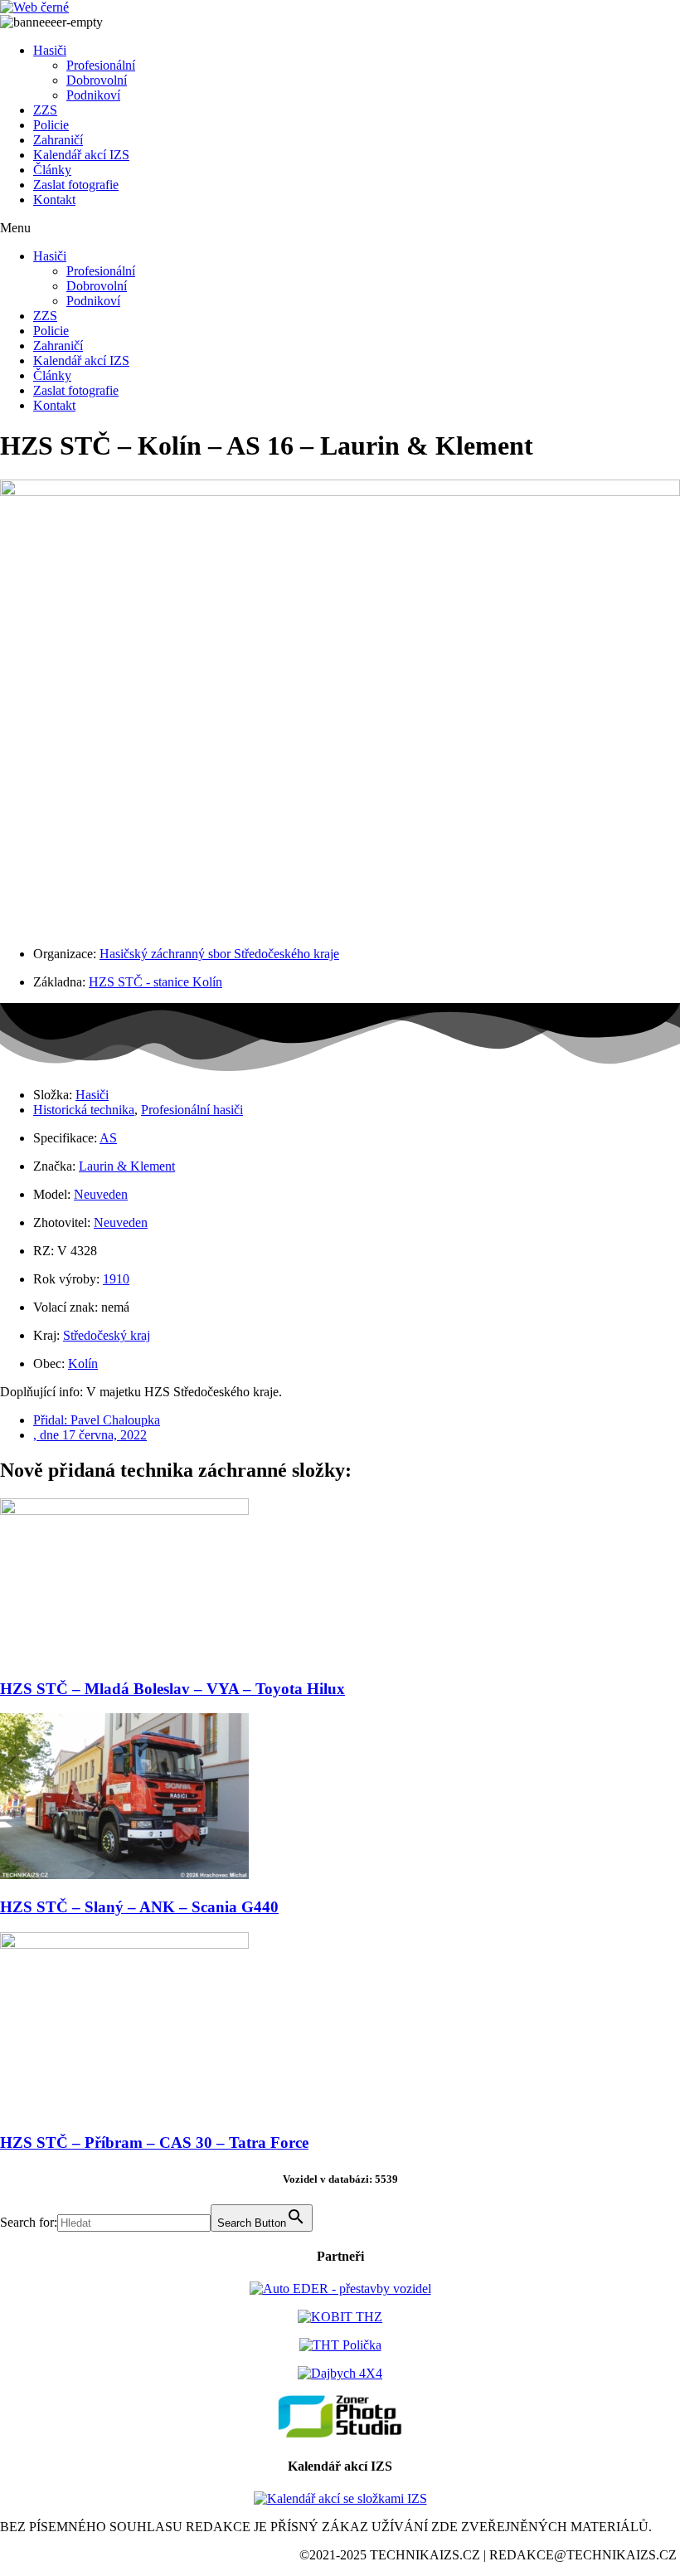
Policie (51, 125)
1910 (116, 1279)
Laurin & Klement (127, 1166)
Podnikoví (93, 95)
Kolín (83, 1363)
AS (108, 1138)
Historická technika (84, 1110)
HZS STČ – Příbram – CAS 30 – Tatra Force (154, 2143)
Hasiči (50, 50)
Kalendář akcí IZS (81, 155)
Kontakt (54, 200)
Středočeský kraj (107, 1335)
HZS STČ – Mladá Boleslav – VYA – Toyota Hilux (172, 1689)
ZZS (45, 110)
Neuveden (101, 1194)
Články (52, 170)
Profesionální (101, 65)
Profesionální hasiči (192, 1110)
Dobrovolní (97, 80)
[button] (340, 228)
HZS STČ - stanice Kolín (155, 982)
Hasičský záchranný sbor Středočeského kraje (219, 954)
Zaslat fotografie (76, 185)
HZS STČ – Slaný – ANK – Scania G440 (139, 1907)
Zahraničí (58, 140)
